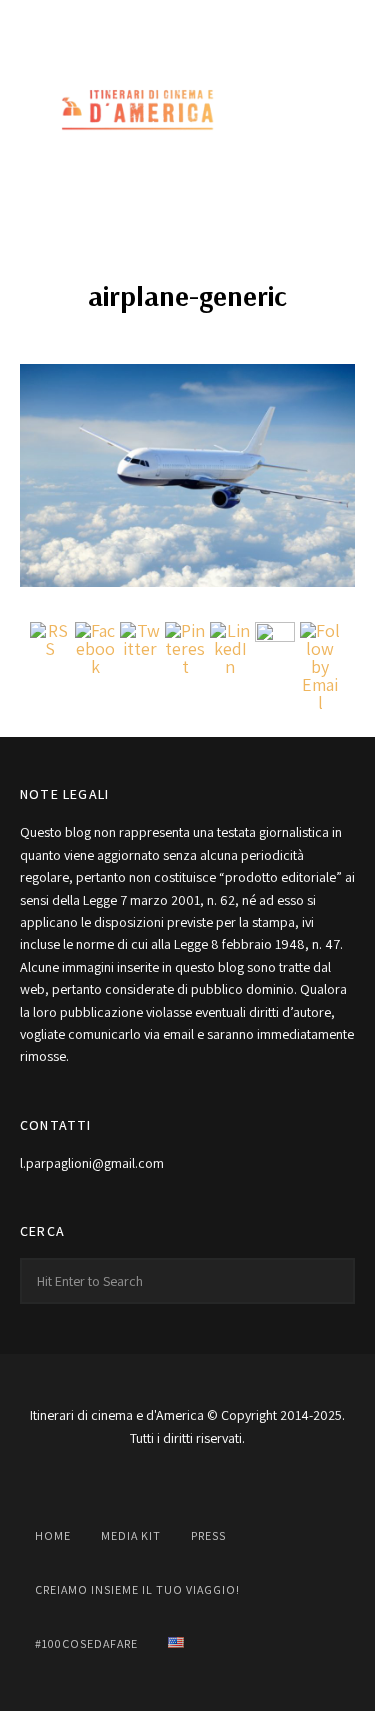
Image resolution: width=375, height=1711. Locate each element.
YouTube (188, 22)
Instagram (144, 22)
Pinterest (232, 22)
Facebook (100, 22)
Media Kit (131, 1535)
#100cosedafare (86, 1643)
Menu (335, 111)
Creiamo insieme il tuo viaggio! (137, 1589)
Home (53, 1535)
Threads (276, 22)
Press (208, 1535)
